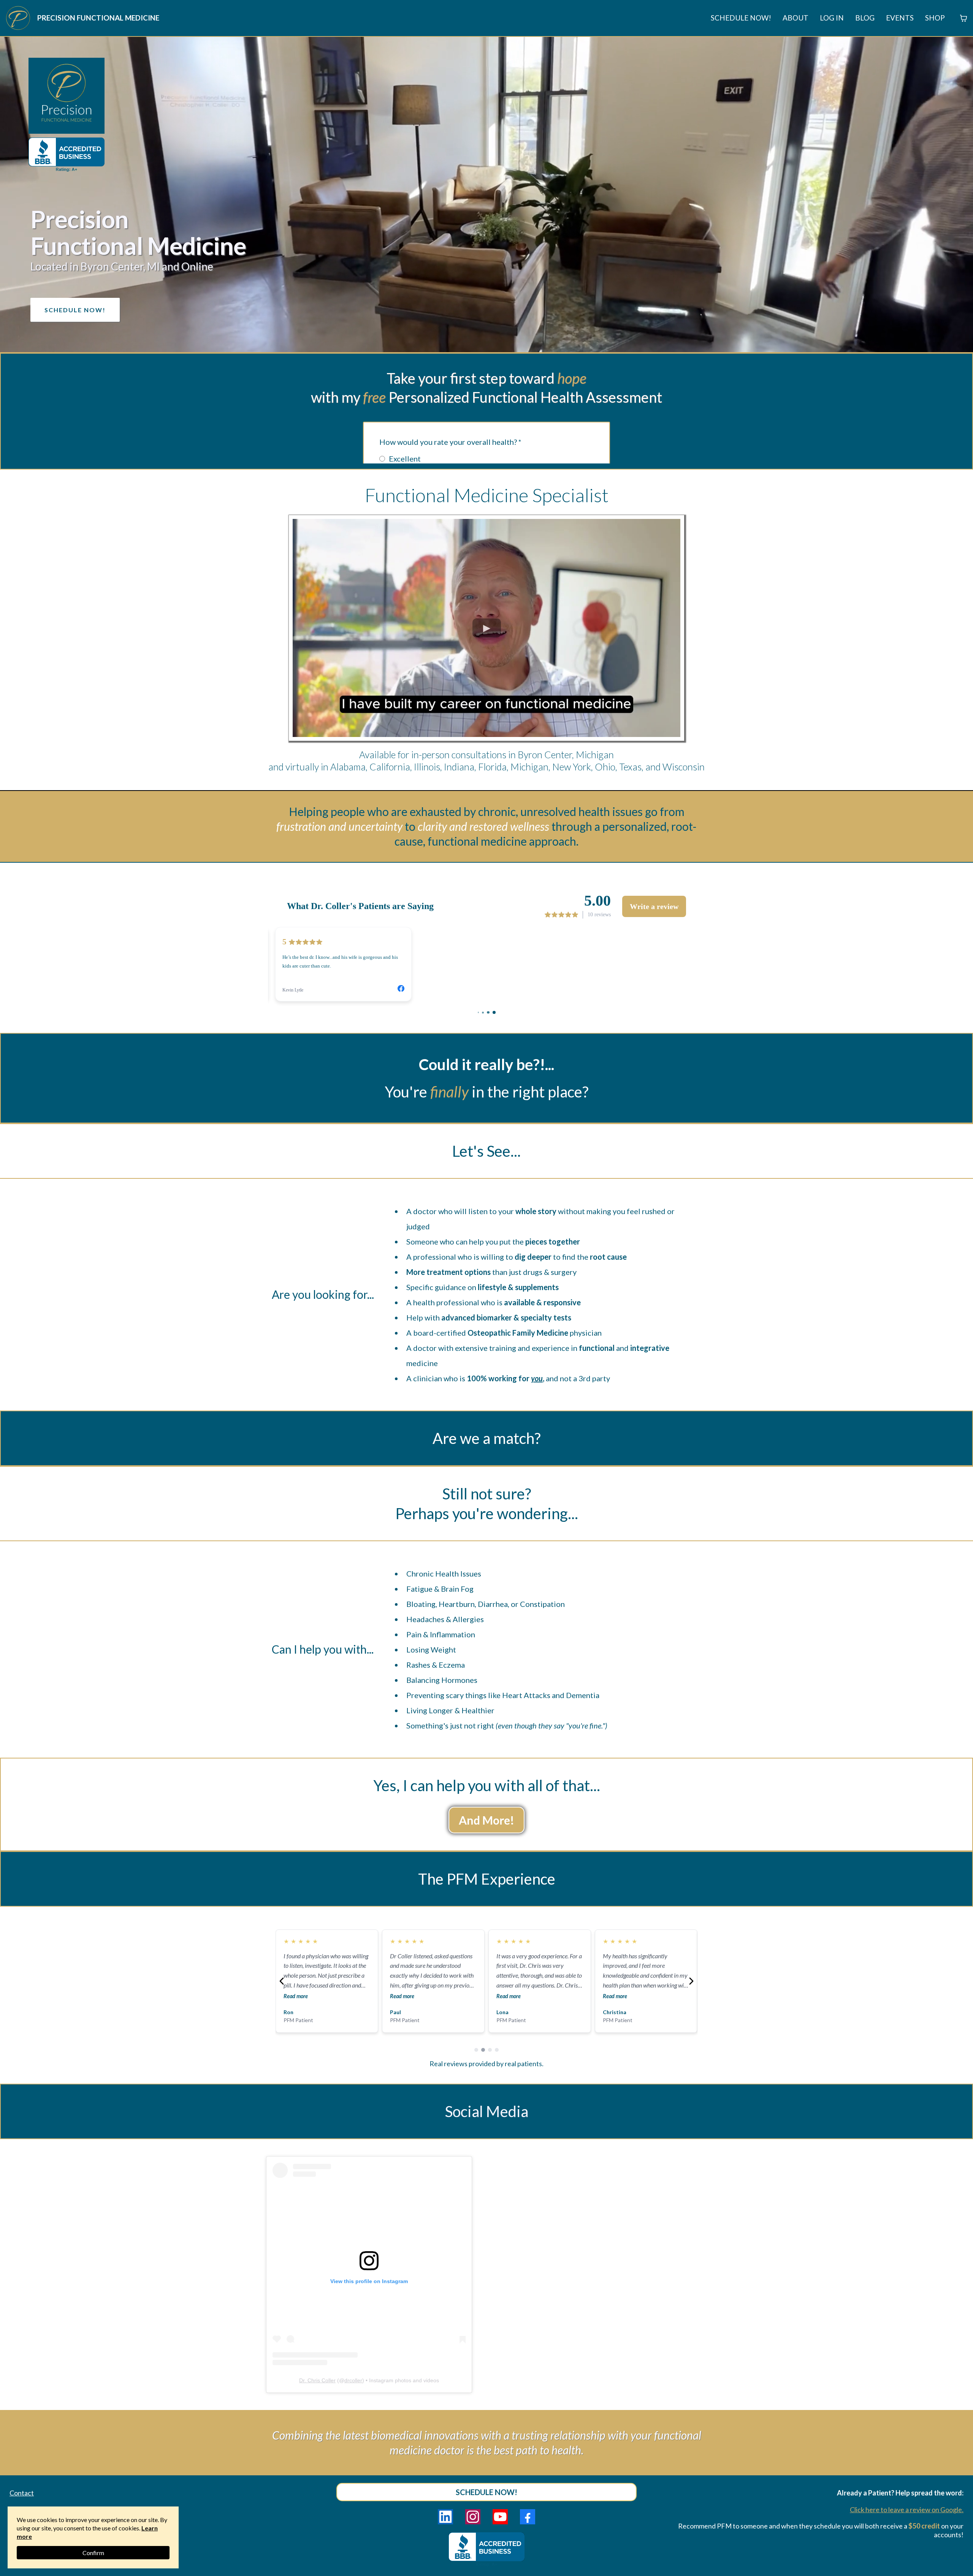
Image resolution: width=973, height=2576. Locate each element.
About (796, 18)
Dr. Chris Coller (317, 2380)
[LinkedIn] (445, 2517)
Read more (296, 1996)
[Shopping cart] (963, 18)
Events (900, 18)
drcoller (353, 2380)
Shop (935, 18)
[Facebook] (528, 2517)
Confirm (93, 2553)
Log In (832, 18)
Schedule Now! (741, 18)
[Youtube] (500, 2517)
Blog (865, 18)
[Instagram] (473, 2517)
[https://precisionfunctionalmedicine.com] (18, 18)
